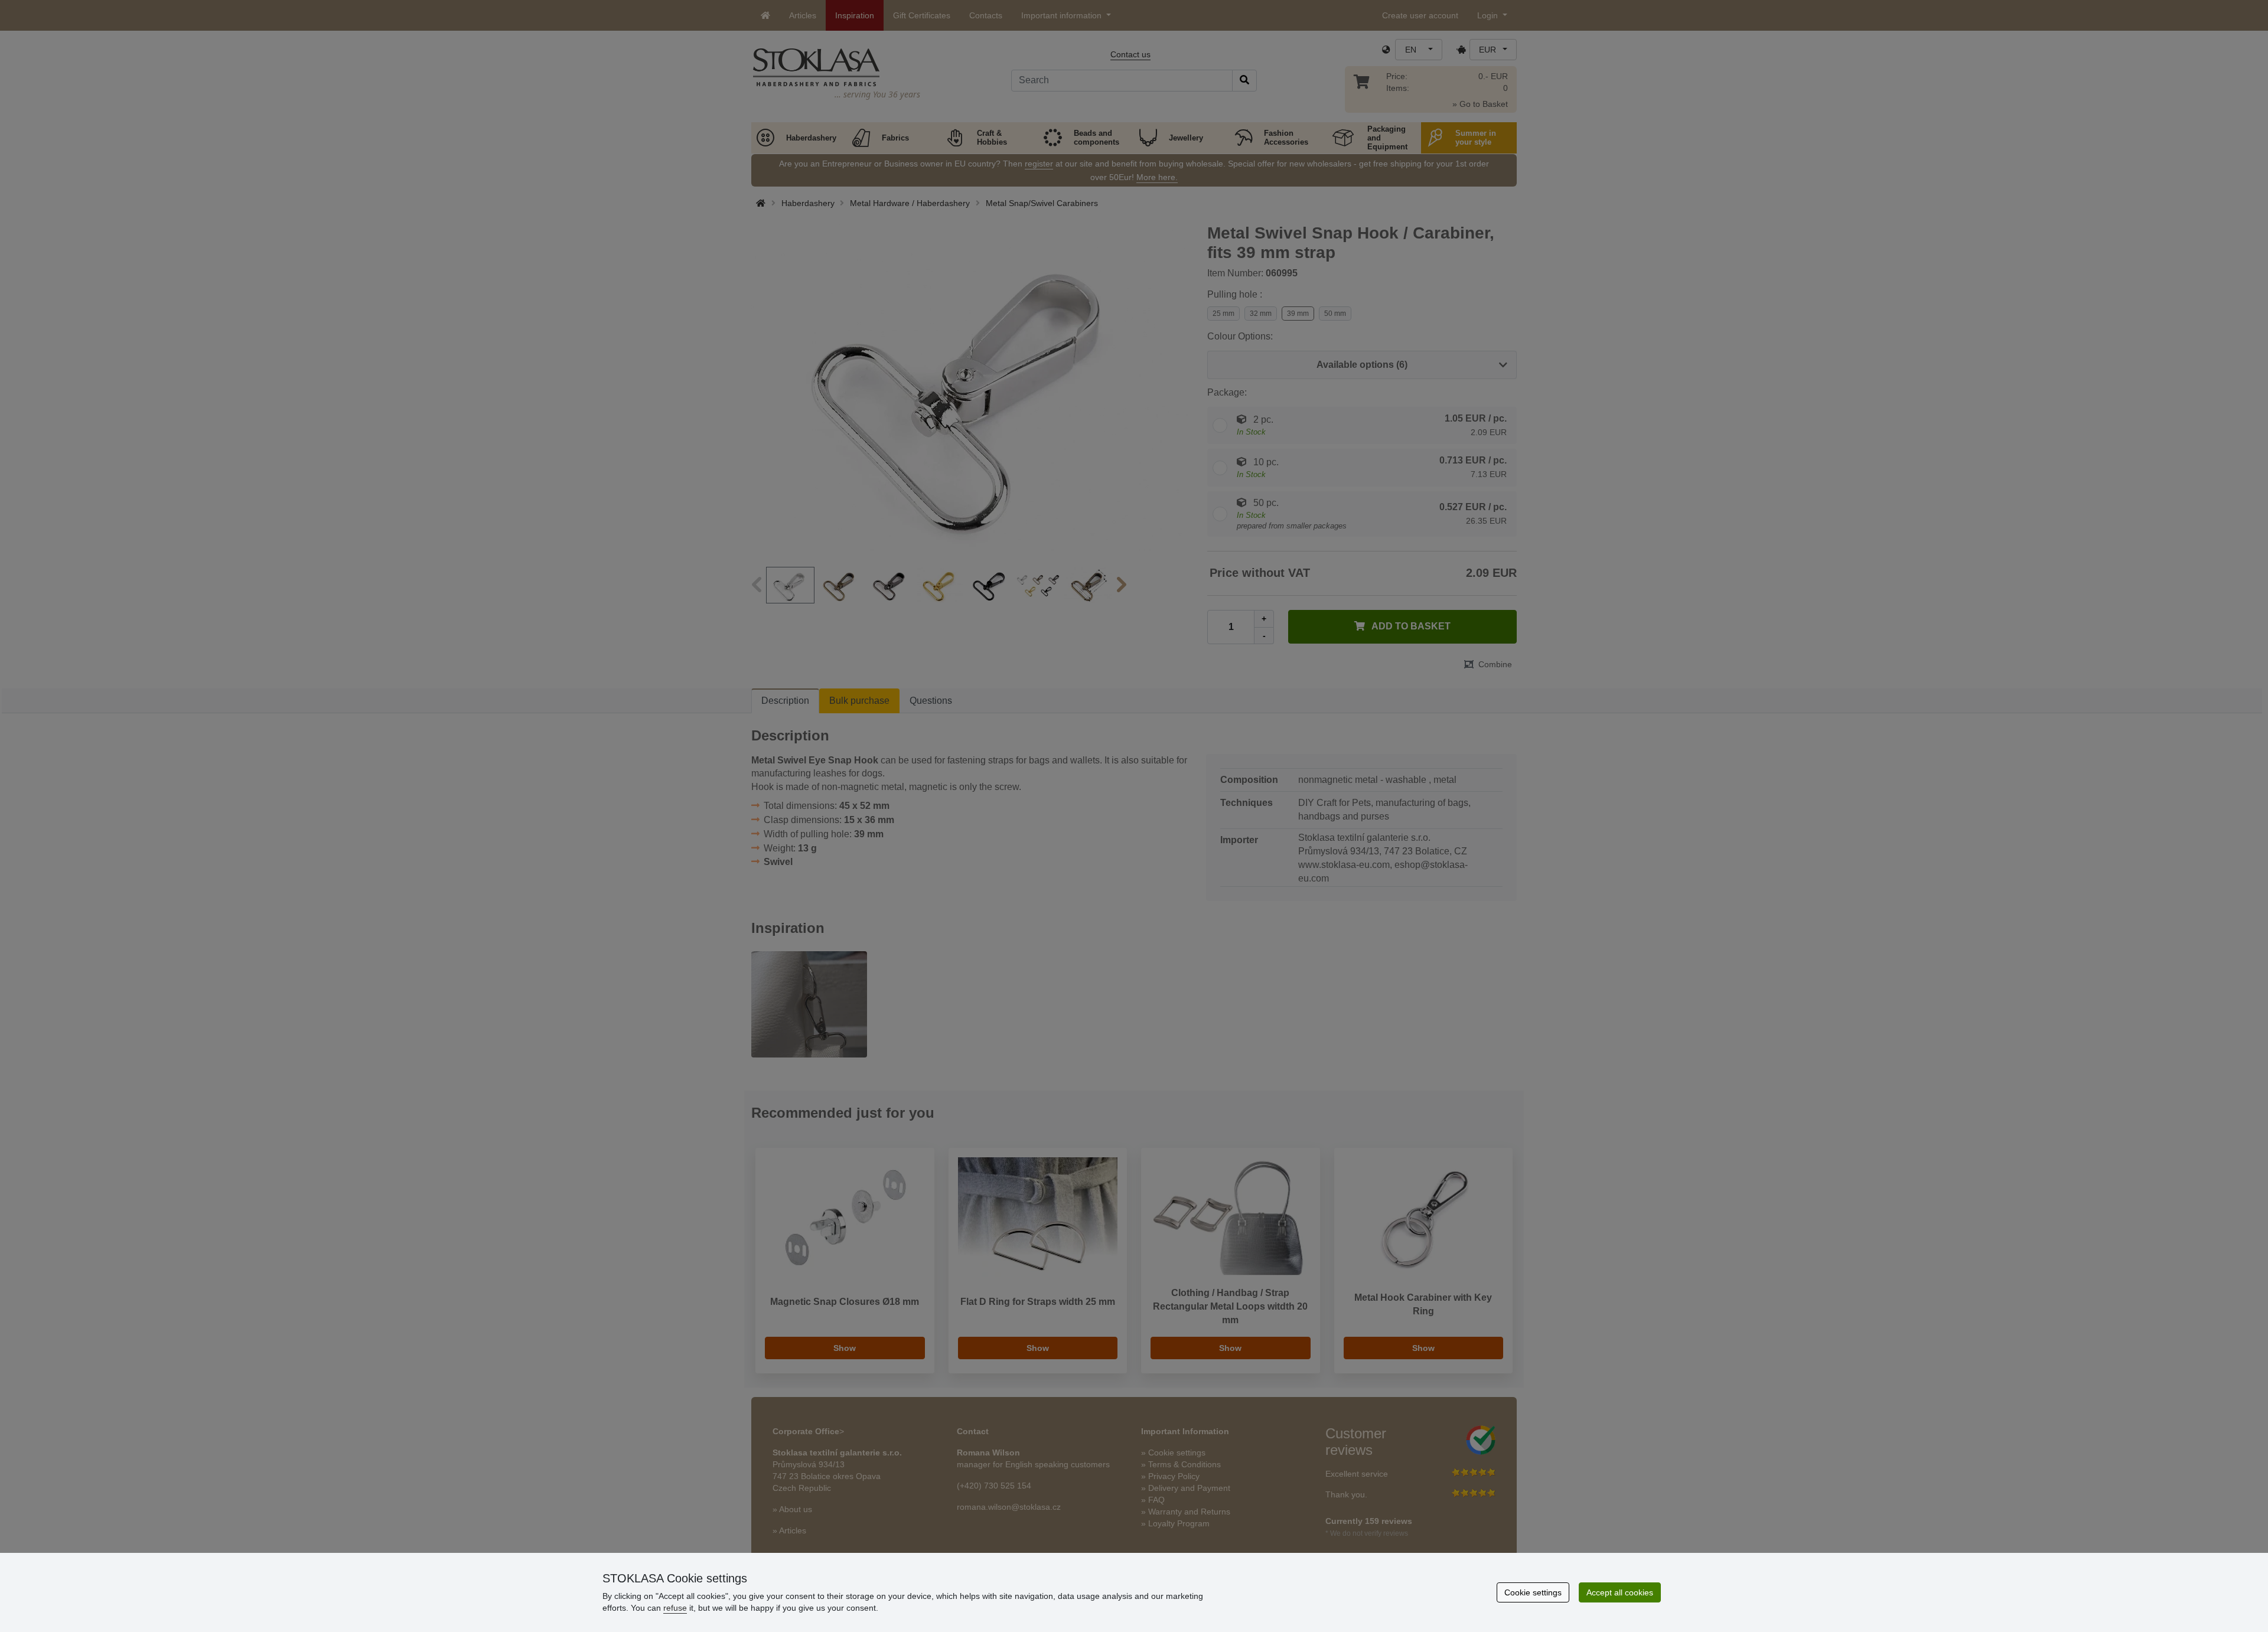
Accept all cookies (1620, 1592)
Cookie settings (1533, 1592)
